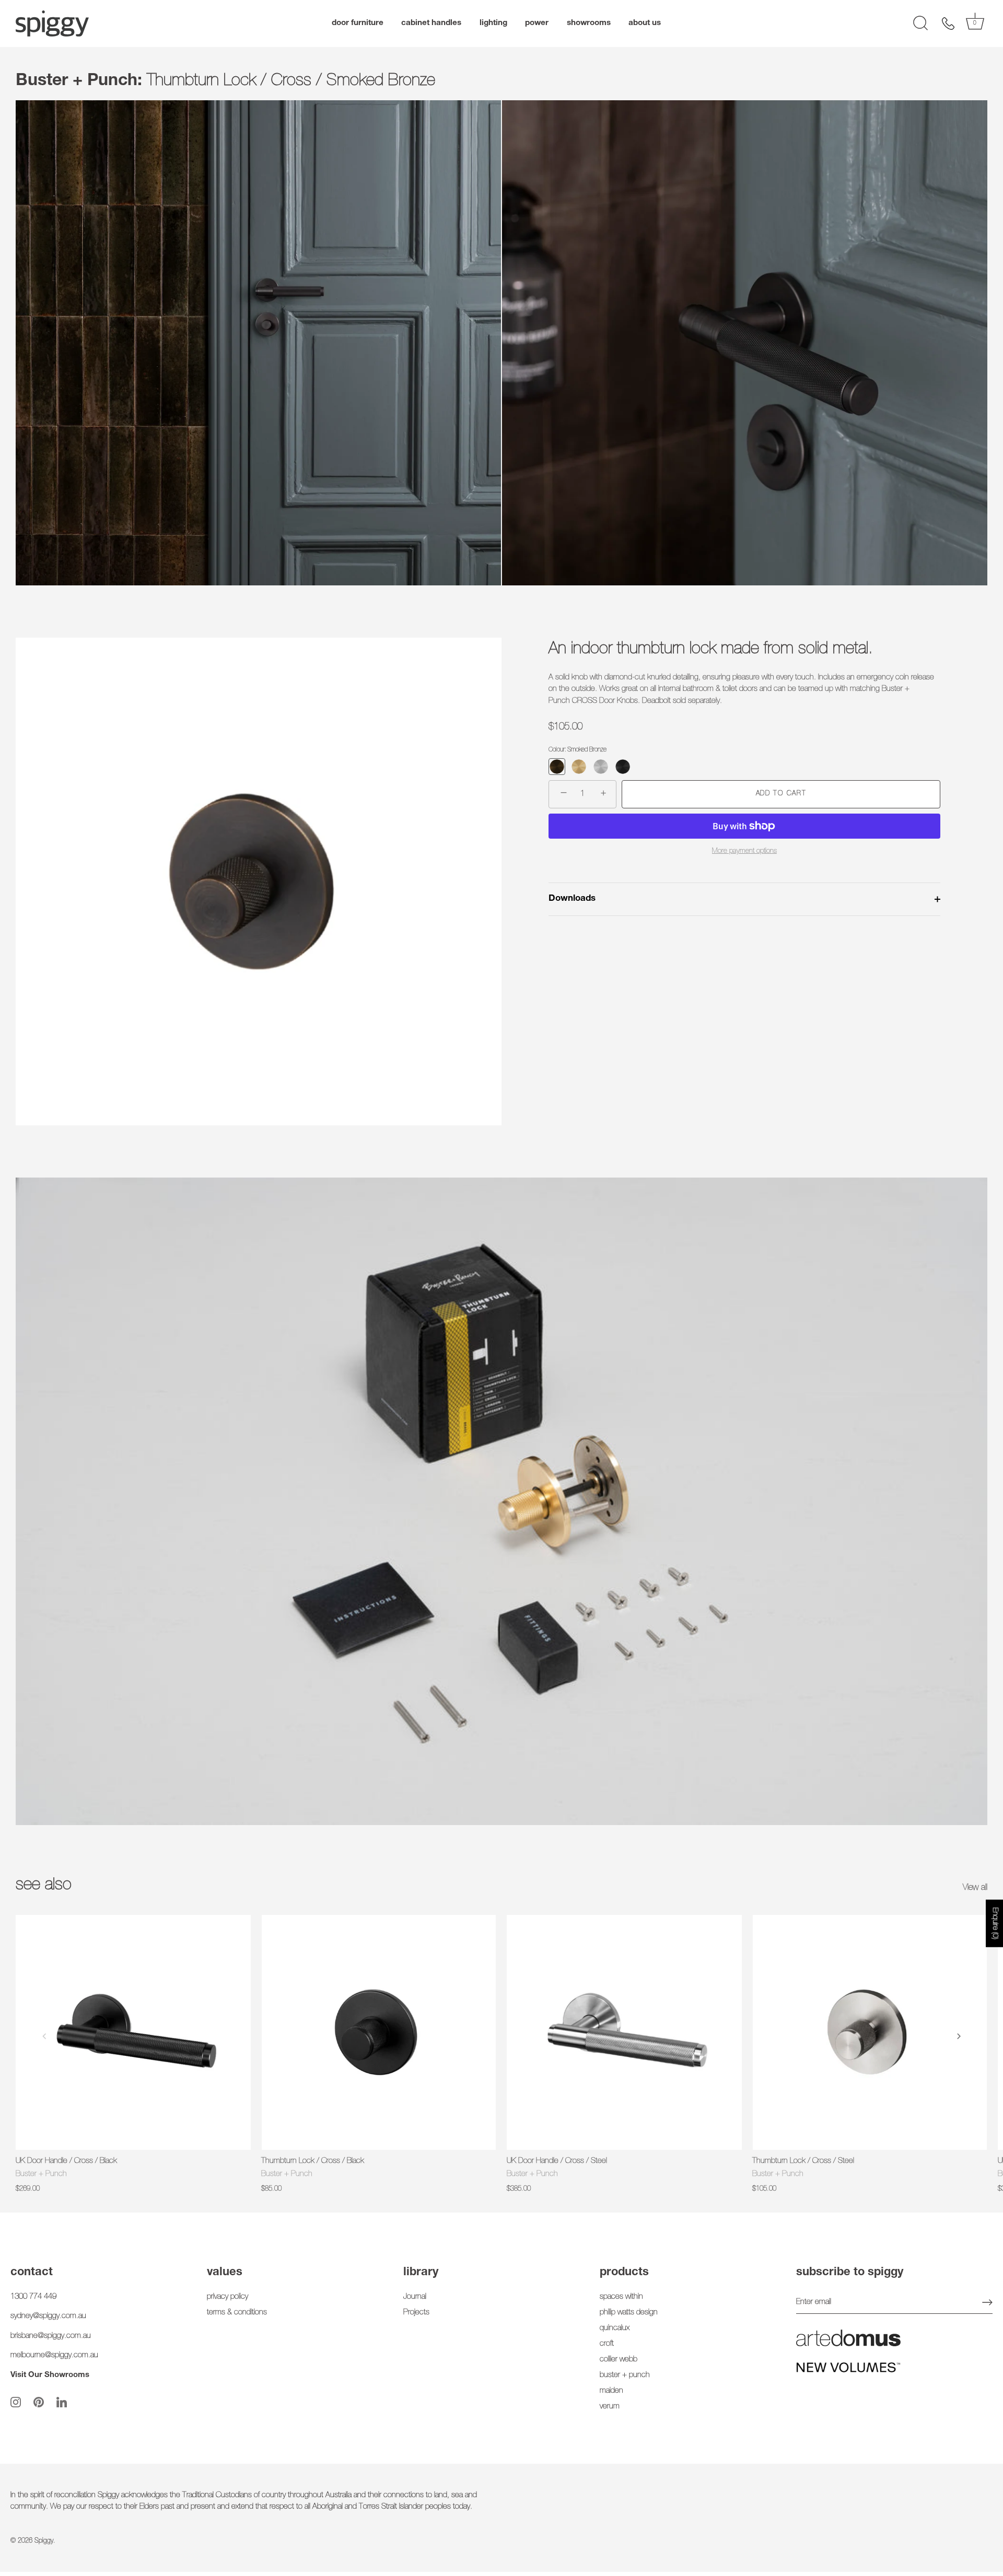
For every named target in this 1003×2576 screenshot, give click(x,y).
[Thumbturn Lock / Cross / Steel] (870, 2032)
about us (645, 23)
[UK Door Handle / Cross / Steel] (624, 2032)
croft (607, 2344)
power (537, 23)
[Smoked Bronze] (557, 767)
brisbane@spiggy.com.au (51, 2336)
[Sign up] (987, 2302)
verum (610, 2407)
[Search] (920, 23)
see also (44, 1886)
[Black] (623, 767)
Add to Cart (781, 794)
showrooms (589, 23)
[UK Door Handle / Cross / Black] (133, 2032)
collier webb (619, 2360)
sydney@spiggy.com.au (48, 2316)
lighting (493, 23)
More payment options (744, 851)
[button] (44, 2036)
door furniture (358, 23)
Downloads (572, 899)
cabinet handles (431, 23)
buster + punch (625, 2375)
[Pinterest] (39, 2402)
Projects (416, 2313)
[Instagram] (16, 2402)
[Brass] (579, 767)
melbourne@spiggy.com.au (54, 2355)
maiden (611, 2391)
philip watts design (629, 2313)
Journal (415, 2297)
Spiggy (44, 2541)
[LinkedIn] (62, 2402)
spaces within (621, 2297)
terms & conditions (237, 2313)
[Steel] (601, 767)
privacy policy (228, 2297)
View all (975, 1888)
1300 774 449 (33, 2297)
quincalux (615, 2328)
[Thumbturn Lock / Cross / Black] (379, 2032)
